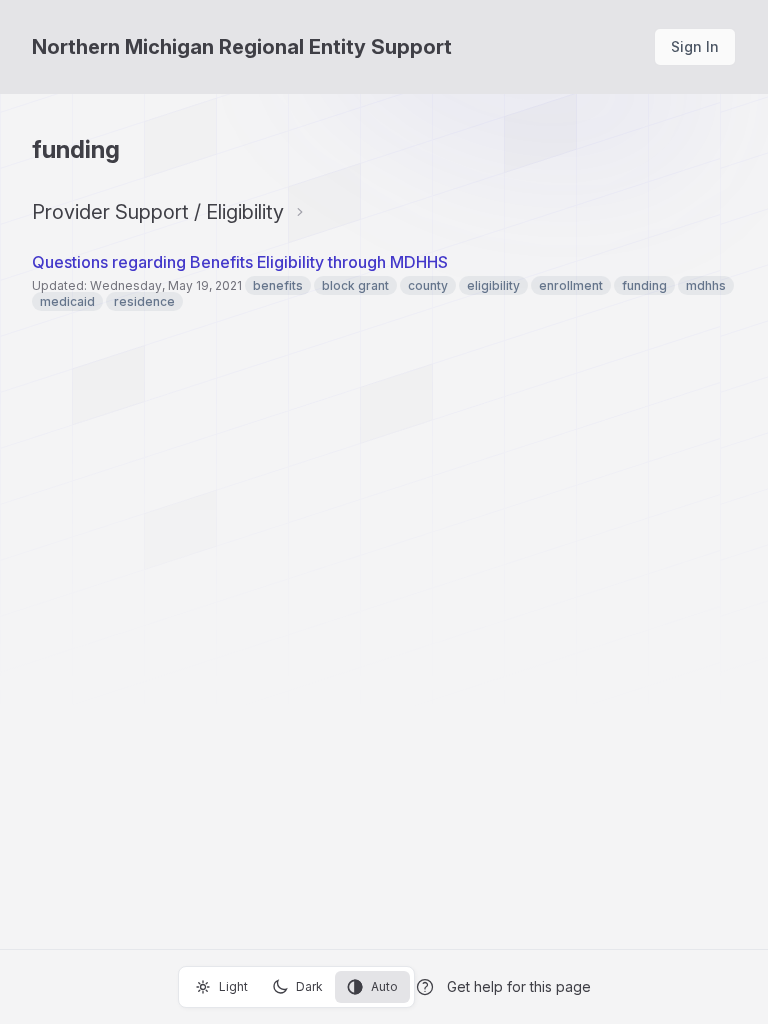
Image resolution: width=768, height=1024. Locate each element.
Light (233, 986)
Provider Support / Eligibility (158, 212)
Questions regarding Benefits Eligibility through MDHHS (240, 262)
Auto (384, 986)
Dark (309, 986)
